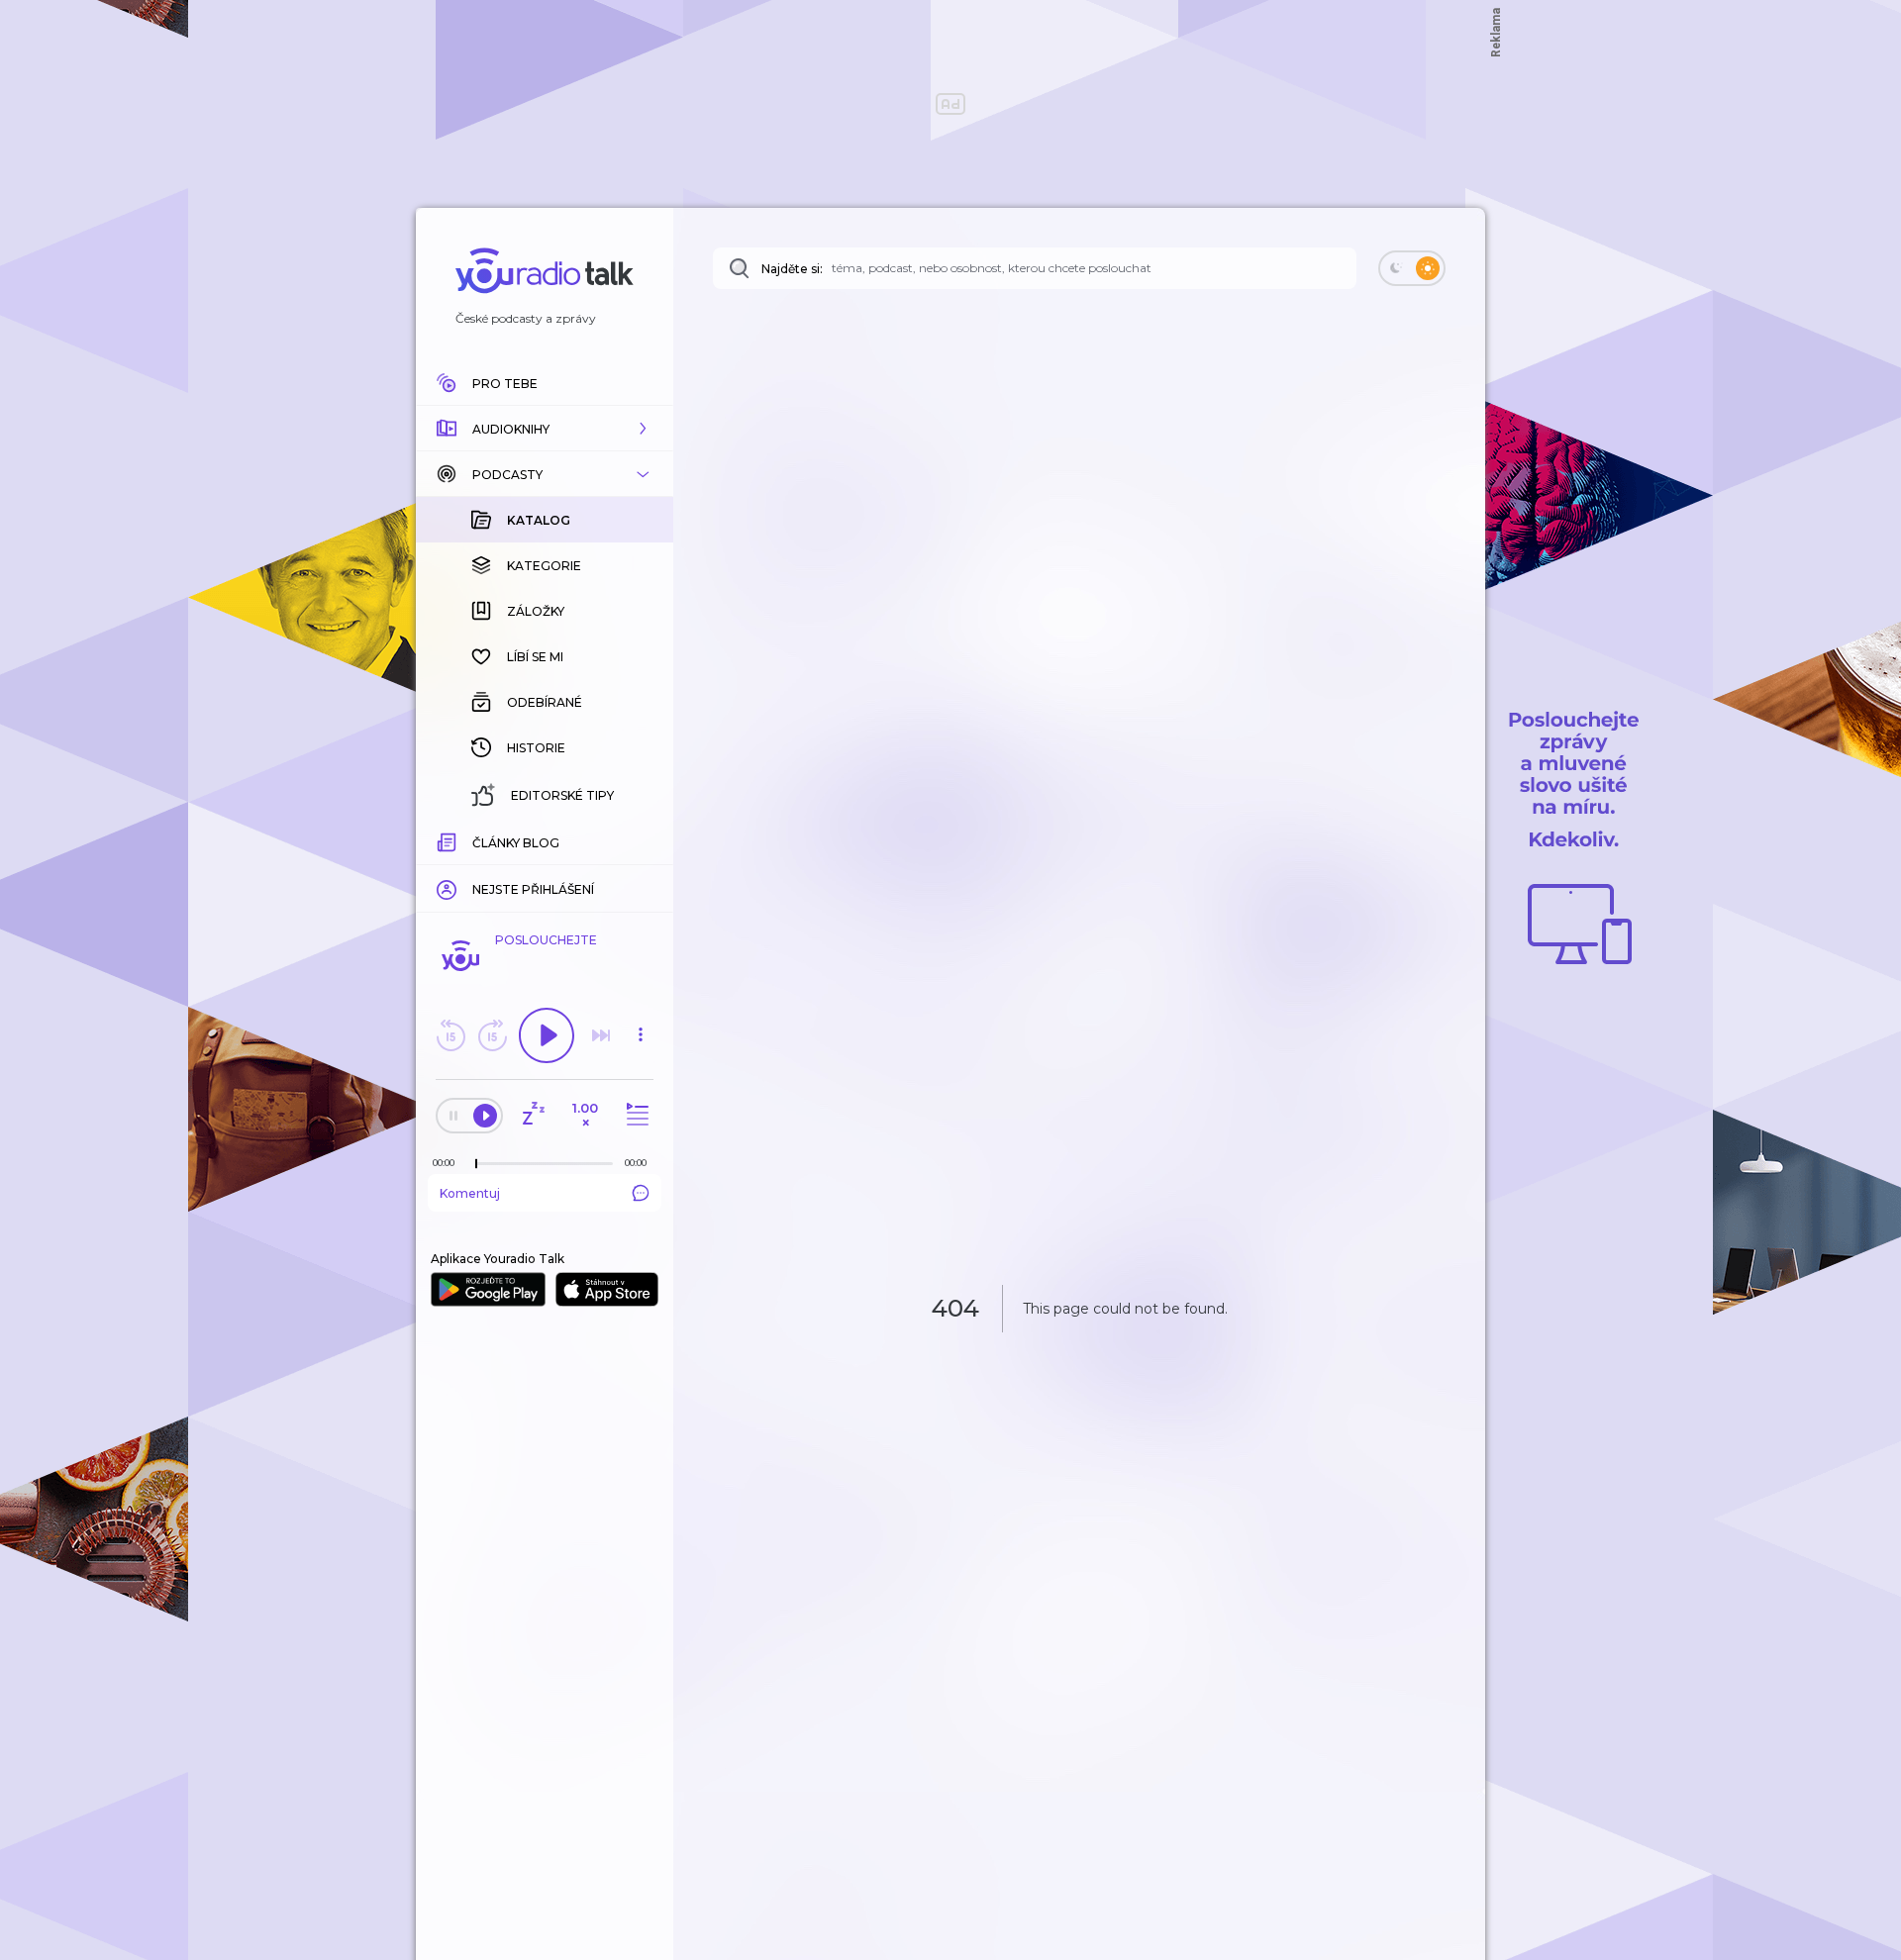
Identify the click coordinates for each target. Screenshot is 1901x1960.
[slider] (476, 1164)
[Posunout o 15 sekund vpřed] (492, 1035)
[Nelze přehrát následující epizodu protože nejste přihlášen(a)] (601, 1035)
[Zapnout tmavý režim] (1412, 268)
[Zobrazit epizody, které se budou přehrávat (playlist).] (635, 1115)
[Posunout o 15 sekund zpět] (450, 1035)
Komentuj (470, 1193)
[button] (545, 429)
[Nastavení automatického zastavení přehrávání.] (533, 1115)
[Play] (547, 1035)
